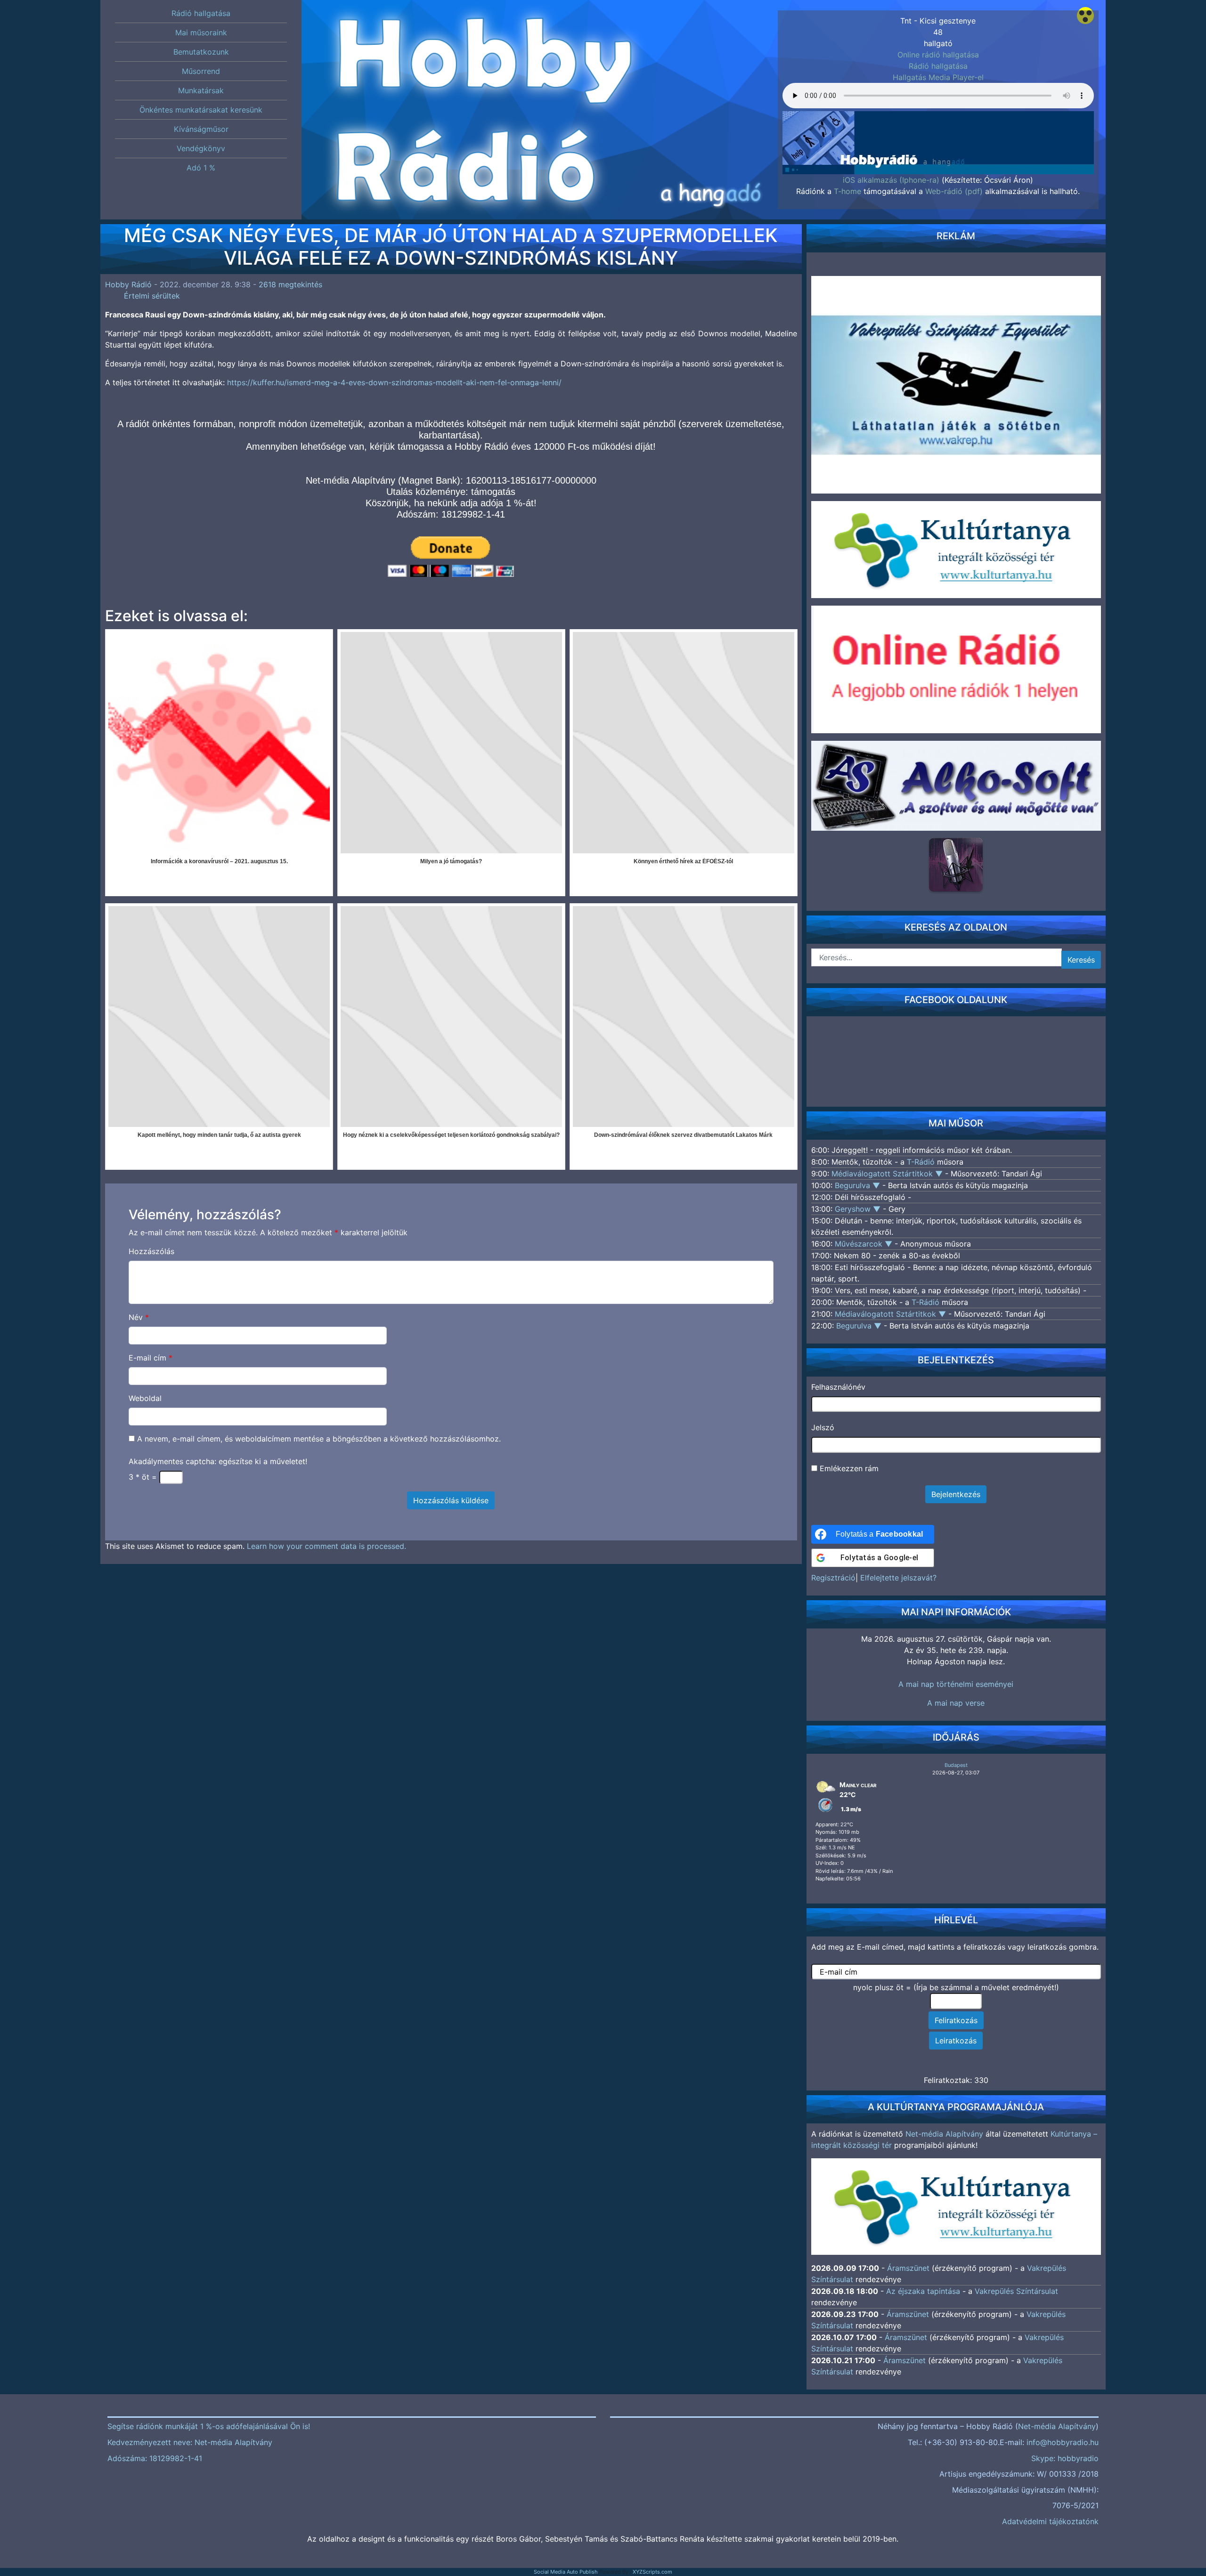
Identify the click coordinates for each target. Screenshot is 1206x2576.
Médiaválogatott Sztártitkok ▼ (888, 1174)
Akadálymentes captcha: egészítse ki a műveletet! (218, 1461)
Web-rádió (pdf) (954, 191)
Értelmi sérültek (152, 296)
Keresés (1081, 960)
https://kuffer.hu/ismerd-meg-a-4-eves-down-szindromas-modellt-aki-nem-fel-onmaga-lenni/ (394, 382)
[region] (938, 123)
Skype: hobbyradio (1065, 2458)
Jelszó (823, 1427)
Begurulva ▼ (859, 1185)
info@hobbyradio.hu (1063, 2442)
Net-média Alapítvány (944, 2134)
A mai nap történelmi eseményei (956, 1684)
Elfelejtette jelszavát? (898, 1578)
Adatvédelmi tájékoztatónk (1050, 2521)
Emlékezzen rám (848, 1468)
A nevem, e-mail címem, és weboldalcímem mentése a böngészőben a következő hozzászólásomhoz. (319, 1439)
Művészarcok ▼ (865, 1244)
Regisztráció (833, 1578)
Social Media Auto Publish (566, 2572)
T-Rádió (921, 1162)
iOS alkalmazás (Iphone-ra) (891, 180)
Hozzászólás (151, 1251)
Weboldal (145, 1398)
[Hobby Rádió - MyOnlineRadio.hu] (956, 865)
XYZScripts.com (652, 2572)
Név (139, 1317)
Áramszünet (908, 2268)
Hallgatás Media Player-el (938, 77)
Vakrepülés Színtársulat (1016, 2291)
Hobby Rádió (128, 284)
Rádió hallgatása (938, 66)
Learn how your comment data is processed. (326, 1546)
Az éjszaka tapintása (923, 2291)
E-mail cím (151, 1358)
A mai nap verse (956, 1703)
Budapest (956, 1765)
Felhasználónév (838, 1387)
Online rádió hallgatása (938, 55)
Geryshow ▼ (859, 1209)
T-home (847, 191)
